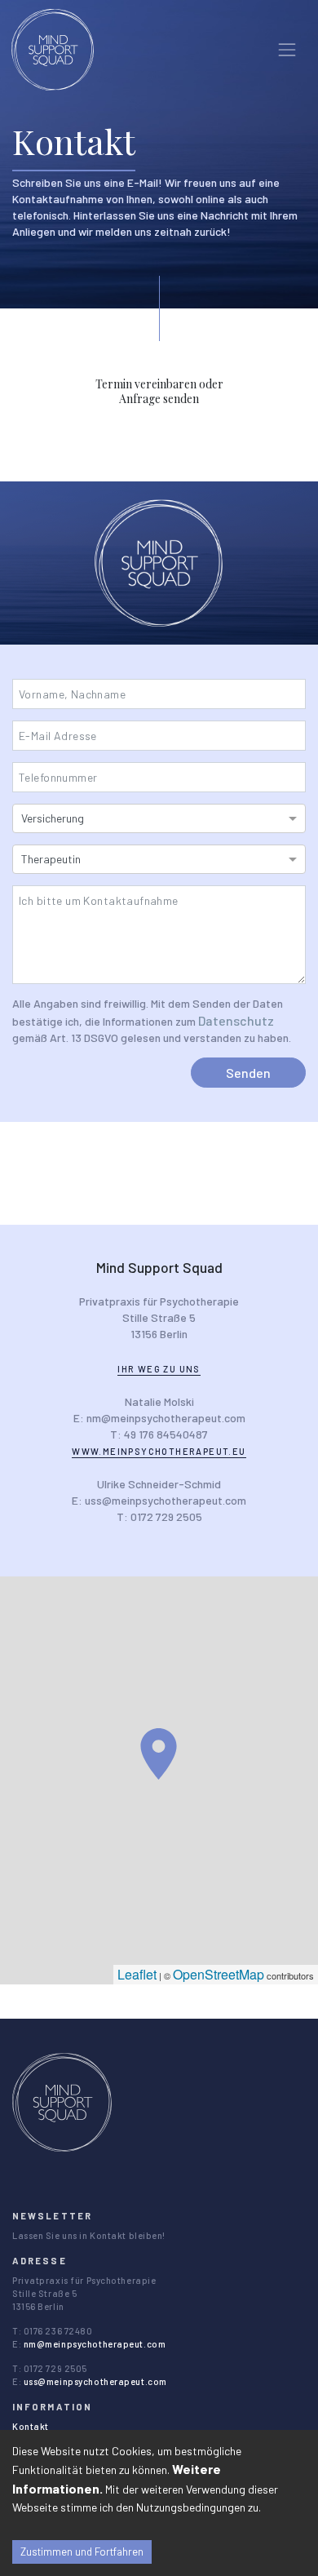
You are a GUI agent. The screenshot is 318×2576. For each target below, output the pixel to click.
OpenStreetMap (219, 1974)
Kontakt (31, 2426)
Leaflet (137, 1974)
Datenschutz (236, 1020)
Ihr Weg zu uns (159, 1369)
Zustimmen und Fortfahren (82, 2552)
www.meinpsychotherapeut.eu (159, 1451)
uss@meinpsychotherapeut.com (95, 2381)
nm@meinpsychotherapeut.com (95, 2344)
